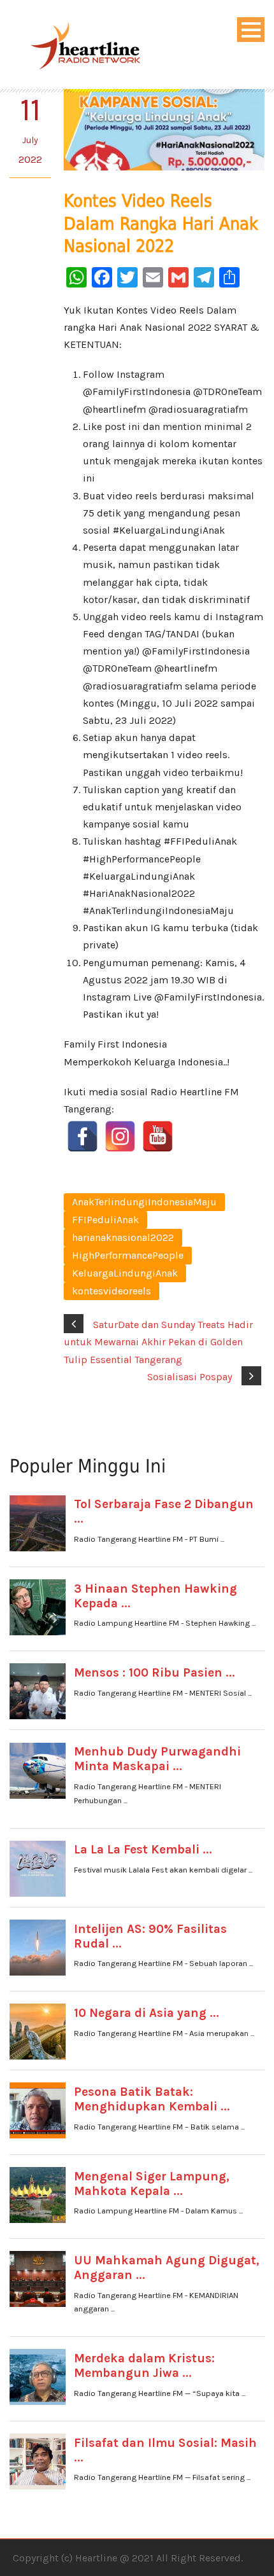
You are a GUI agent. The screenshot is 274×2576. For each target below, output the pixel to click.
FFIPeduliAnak (105, 1220)
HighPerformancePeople (128, 1255)
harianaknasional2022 (123, 1237)
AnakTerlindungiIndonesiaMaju (144, 1202)
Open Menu (251, 30)
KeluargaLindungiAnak (125, 1273)
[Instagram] (120, 1136)
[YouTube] (158, 1136)
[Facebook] (83, 1136)
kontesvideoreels (112, 1291)
